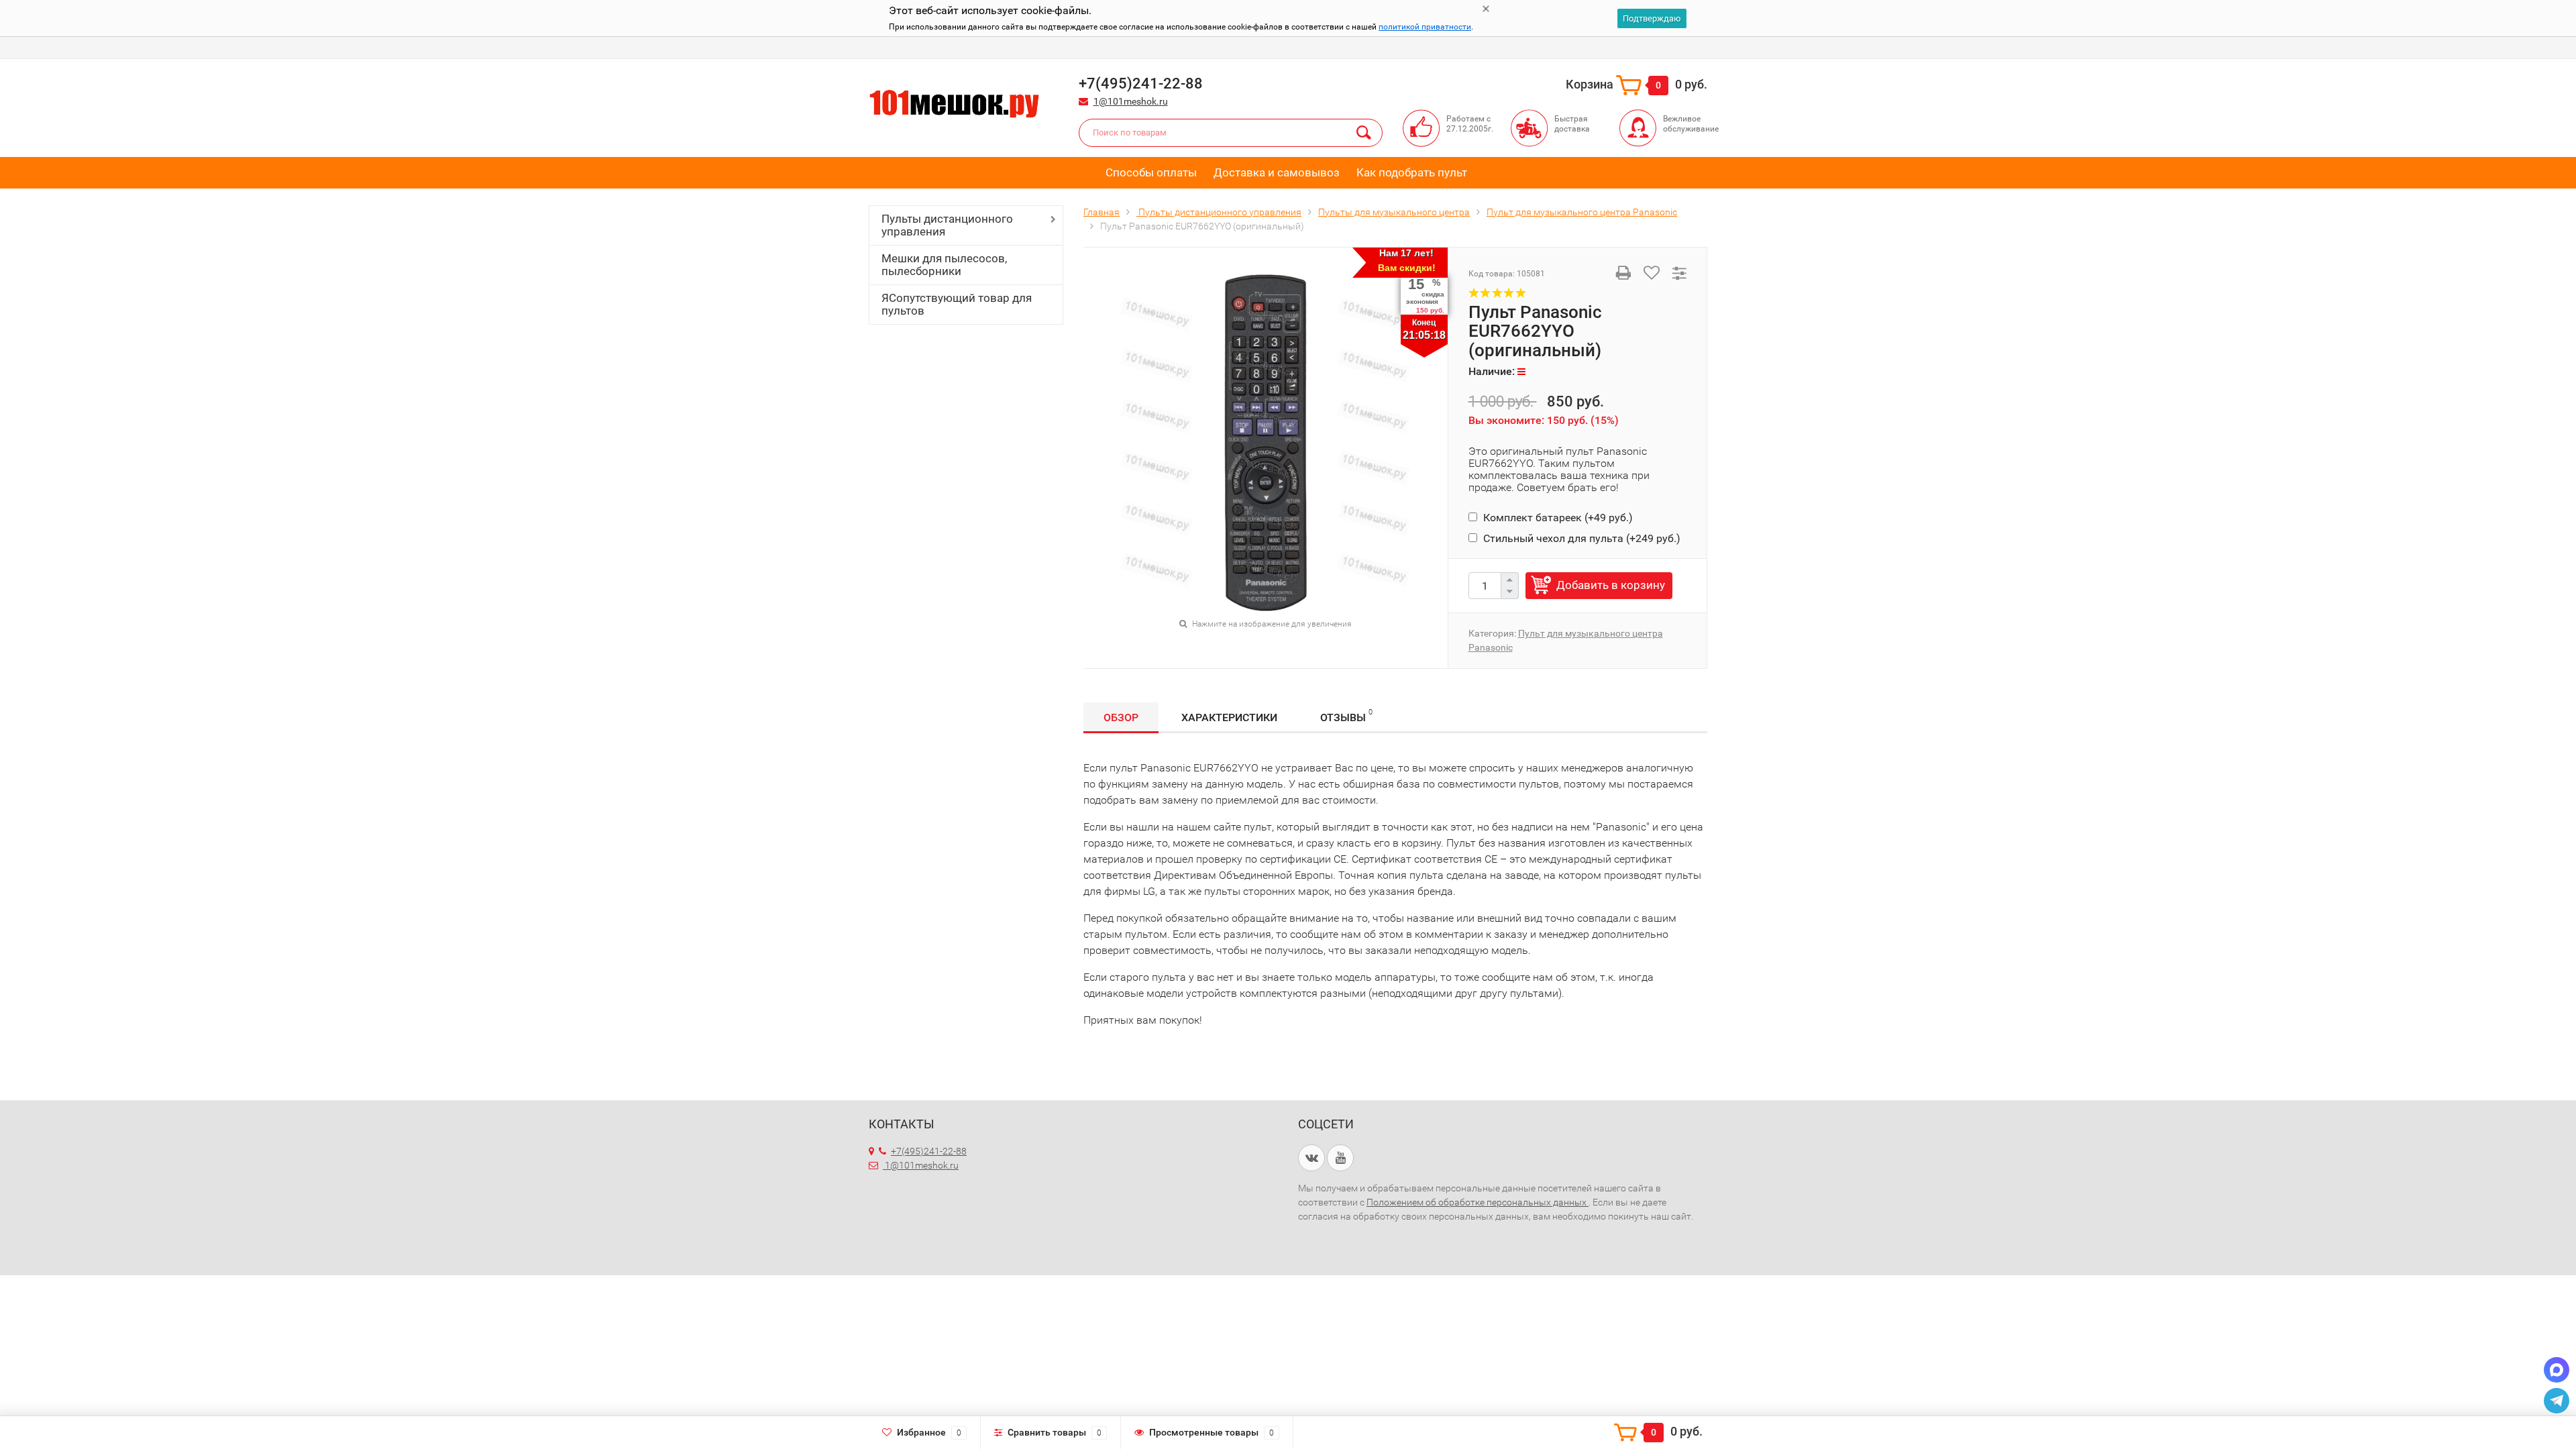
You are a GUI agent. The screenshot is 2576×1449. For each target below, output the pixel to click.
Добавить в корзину (1611, 585)
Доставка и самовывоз (1277, 172)
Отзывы (1346, 716)
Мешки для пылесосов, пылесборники (944, 265)
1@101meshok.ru (1131, 101)
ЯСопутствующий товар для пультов (957, 304)
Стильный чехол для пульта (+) (1580, 538)
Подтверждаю (1652, 18)
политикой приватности (1425, 27)
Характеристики (1229, 717)
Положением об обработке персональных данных (1478, 1202)
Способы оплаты (1151, 172)
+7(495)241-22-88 (929, 1151)
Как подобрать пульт (1412, 172)
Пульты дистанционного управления (947, 225)
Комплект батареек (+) (1557, 518)
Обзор (1121, 717)
